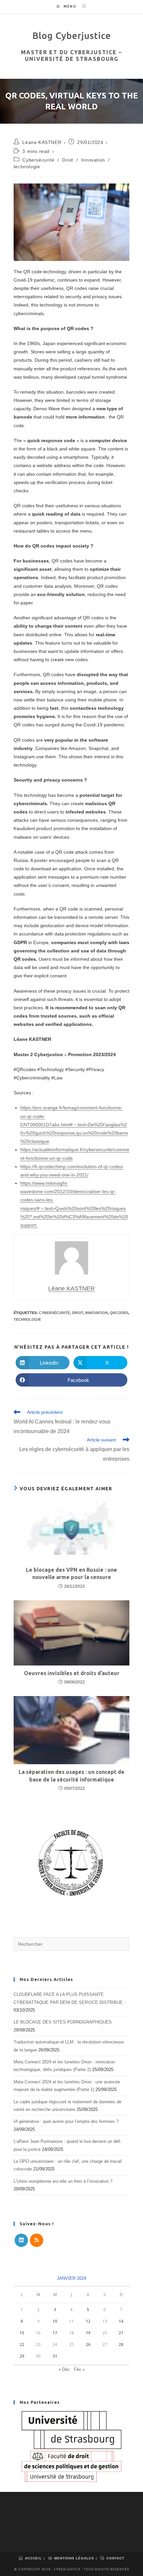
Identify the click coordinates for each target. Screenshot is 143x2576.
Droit (68, 160)
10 (55, 2321)
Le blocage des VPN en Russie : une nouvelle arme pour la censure (71, 1573)
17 (55, 2333)
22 (22, 2344)
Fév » (79, 2369)
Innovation (93, 160)
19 (88, 2333)
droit (77, 1313)
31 (55, 2356)
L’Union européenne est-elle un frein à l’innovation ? (63, 2181)
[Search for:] (82, 6)
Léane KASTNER (42, 142)
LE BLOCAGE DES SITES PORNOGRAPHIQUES (63, 2022)
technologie (27, 167)
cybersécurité (54, 1313)
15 (22, 2333)
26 (88, 2344)
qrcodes (119, 1313)
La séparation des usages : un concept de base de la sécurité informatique (71, 1776)
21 (121, 2333)
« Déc (64, 2369)
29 (22, 2356)
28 (121, 2344)
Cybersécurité (38, 160)
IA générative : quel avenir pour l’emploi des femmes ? (66, 2121)
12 (88, 2321)
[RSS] (37, 2240)
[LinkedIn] (21, 2240)
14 (121, 2321)
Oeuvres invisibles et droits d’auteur (72, 1673)
